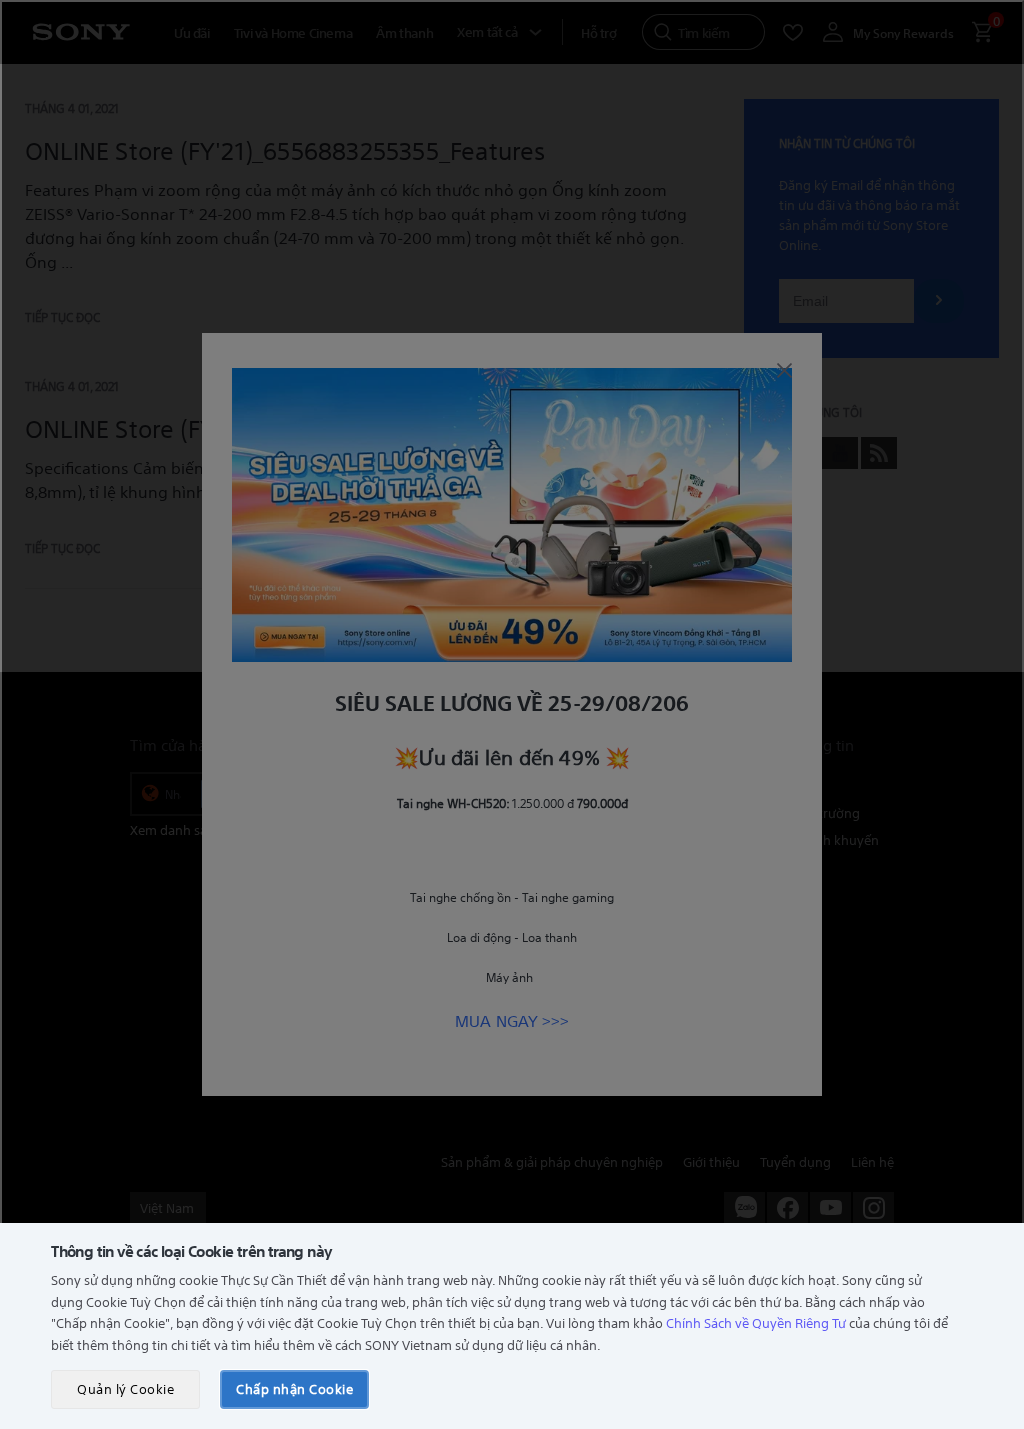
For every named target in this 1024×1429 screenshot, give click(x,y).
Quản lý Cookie (125, 1388)
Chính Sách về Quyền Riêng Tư (756, 1322)
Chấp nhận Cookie (294, 1388)
